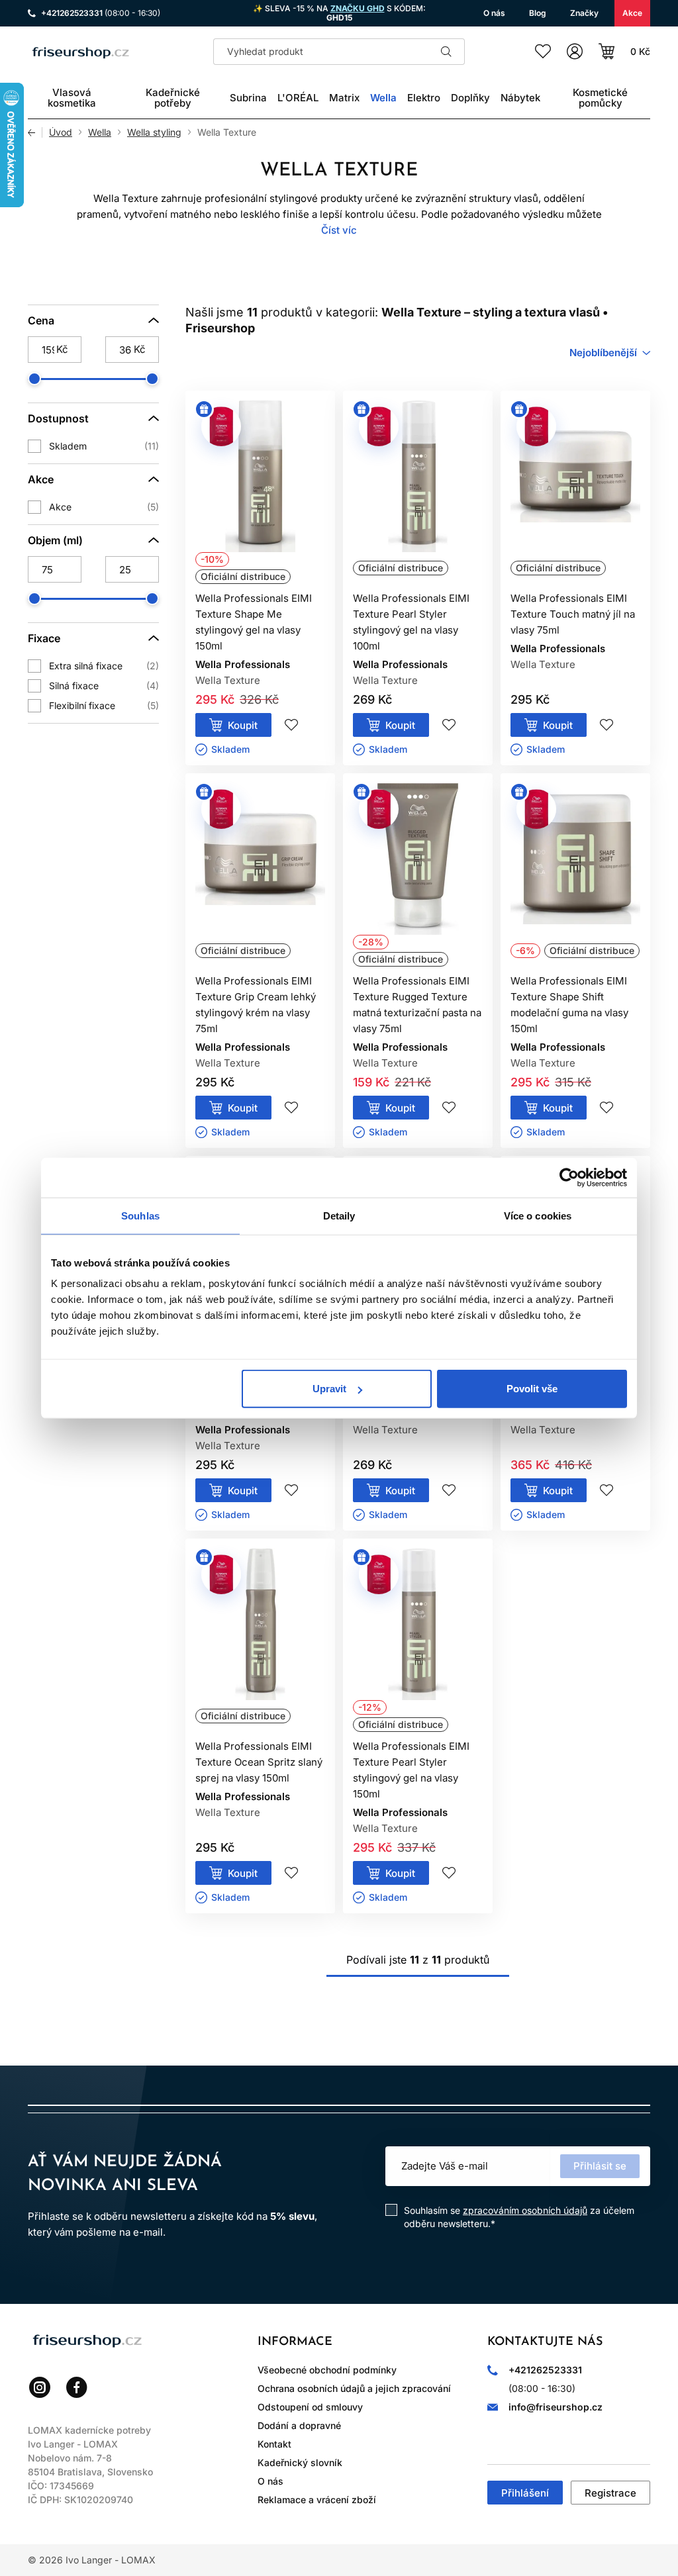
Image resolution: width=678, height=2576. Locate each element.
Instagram (40, 2387)
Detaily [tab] (339, 1215)
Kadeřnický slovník (300, 2462)
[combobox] (610, 353)
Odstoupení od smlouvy (310, 2407)
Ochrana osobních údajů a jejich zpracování (354, 2388)
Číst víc (339, 230)
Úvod (61, 132)
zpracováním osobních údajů (525, 2210)
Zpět (35, 132)
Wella (100, 132)
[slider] (34, 379)
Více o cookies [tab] (538, 1215)
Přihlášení (525, 2493)
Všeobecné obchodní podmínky (327, 2370)
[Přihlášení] (575, 52)
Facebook (77, 2387)
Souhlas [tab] (140, 1215)
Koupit (243, 725)
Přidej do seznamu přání (291, 725)
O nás (270, 2481)
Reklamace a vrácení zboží (317, 2500)
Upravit (329, 1389)
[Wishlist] (543, 52)
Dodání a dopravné (299, 2425)
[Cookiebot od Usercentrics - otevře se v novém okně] (569, 1177)
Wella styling (154, 132)
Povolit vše (532, 1389)
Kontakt (274, 2444)
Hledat (446, 52)
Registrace (610, 2493)
